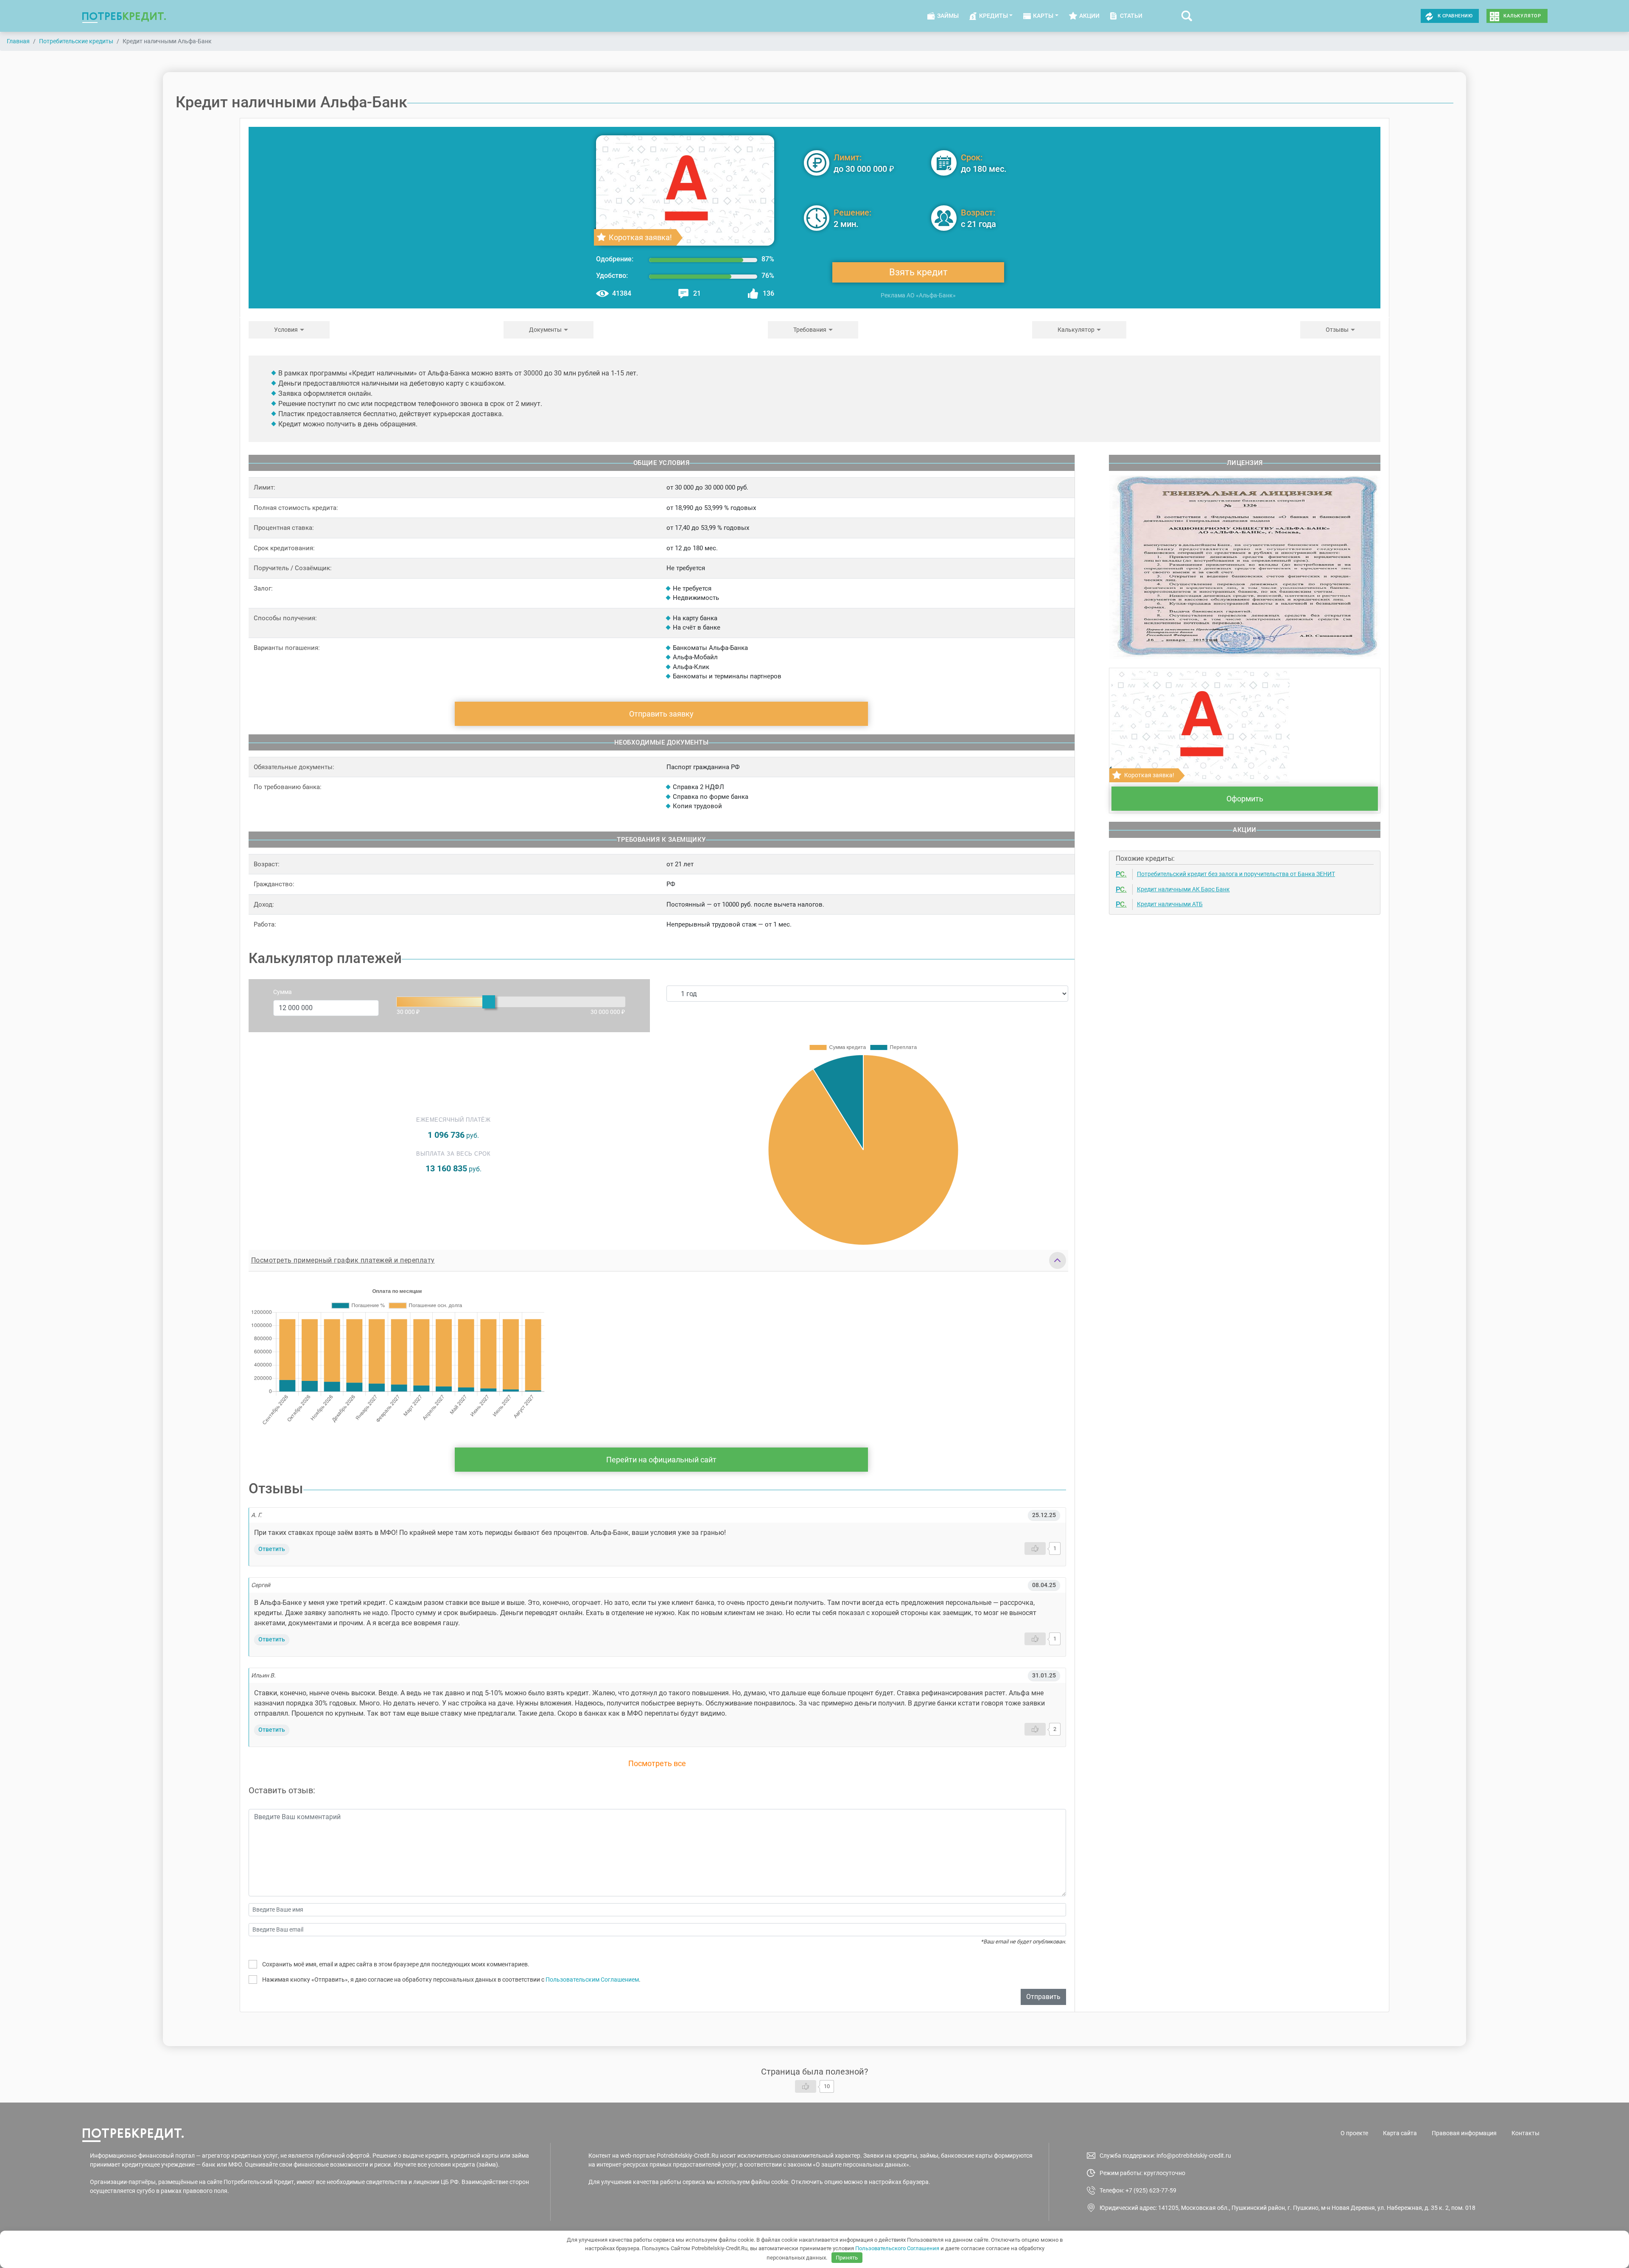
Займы (948, 16)
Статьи (1131, 16)
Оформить (1245, 799)
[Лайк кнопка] (1035, 1548)
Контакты (1525, 2133)
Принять (847, 2258)
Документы (545, 330)
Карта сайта (1400, 2133)
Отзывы (1337, 330)
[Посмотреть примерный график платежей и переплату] (1058, 1260)
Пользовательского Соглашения (897, 2248)
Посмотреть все (657, 1763)
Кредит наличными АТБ (1170, 904)
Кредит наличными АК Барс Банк (1183, 889)
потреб (124, 16)
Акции (1089, 16)
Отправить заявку (661, 714)
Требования (810, 330)
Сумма (283, 992)
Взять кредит (918, 272)
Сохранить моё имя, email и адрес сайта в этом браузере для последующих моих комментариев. (396, 1964)
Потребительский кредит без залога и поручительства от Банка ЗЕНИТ (1236, 874)
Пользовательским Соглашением (592, 1980)
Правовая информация (1464, 2133)
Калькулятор (1522, 16)
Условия (286, 330)
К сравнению (1455, 16)
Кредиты (994, 16)
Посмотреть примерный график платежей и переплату (343, 1260)
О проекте (1354, 2133)
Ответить (272, 1549)
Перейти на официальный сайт (661, 1460)
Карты (1043, 16)
